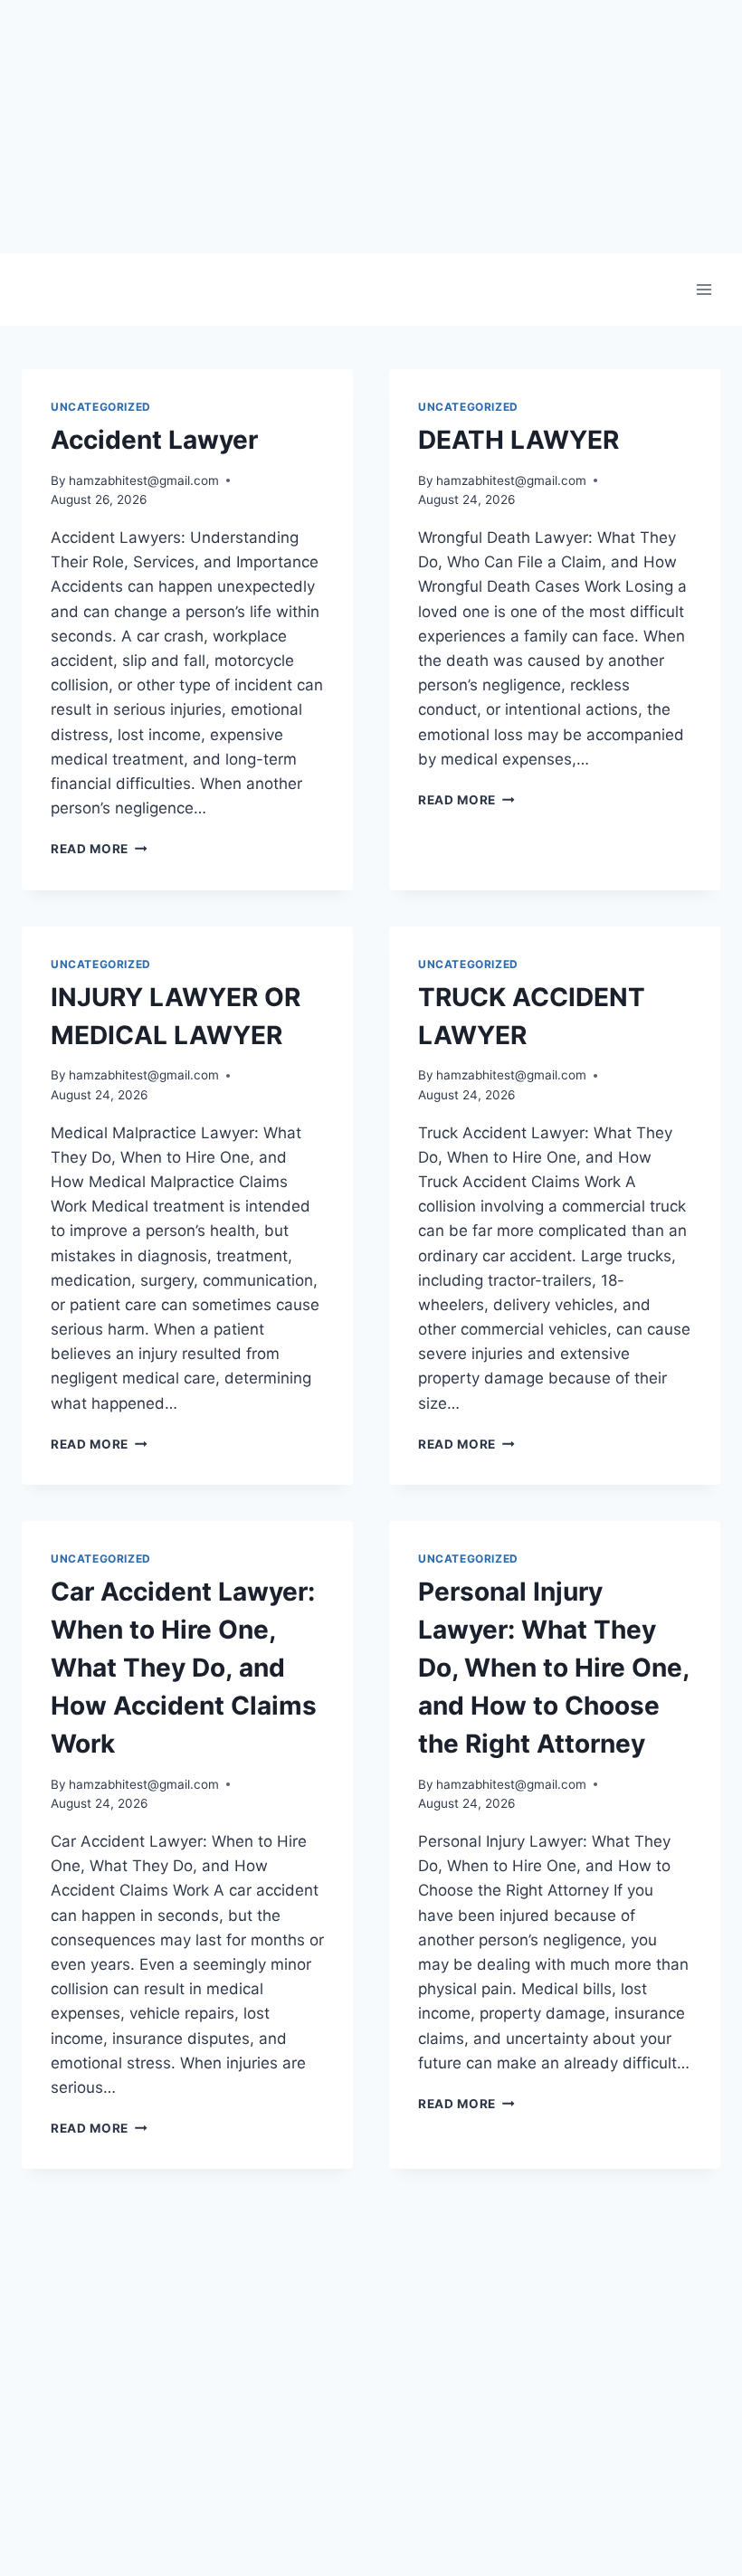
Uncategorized (101, 407)
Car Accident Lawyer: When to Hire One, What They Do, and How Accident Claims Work (184, 1668)
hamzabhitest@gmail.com (144, 480)
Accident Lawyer (154, 440)
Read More (99, 849)
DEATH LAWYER (518, 440)
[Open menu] (704, 289)
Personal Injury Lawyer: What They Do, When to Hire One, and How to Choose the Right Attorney (553, 1668)
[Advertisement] (371, 127)
